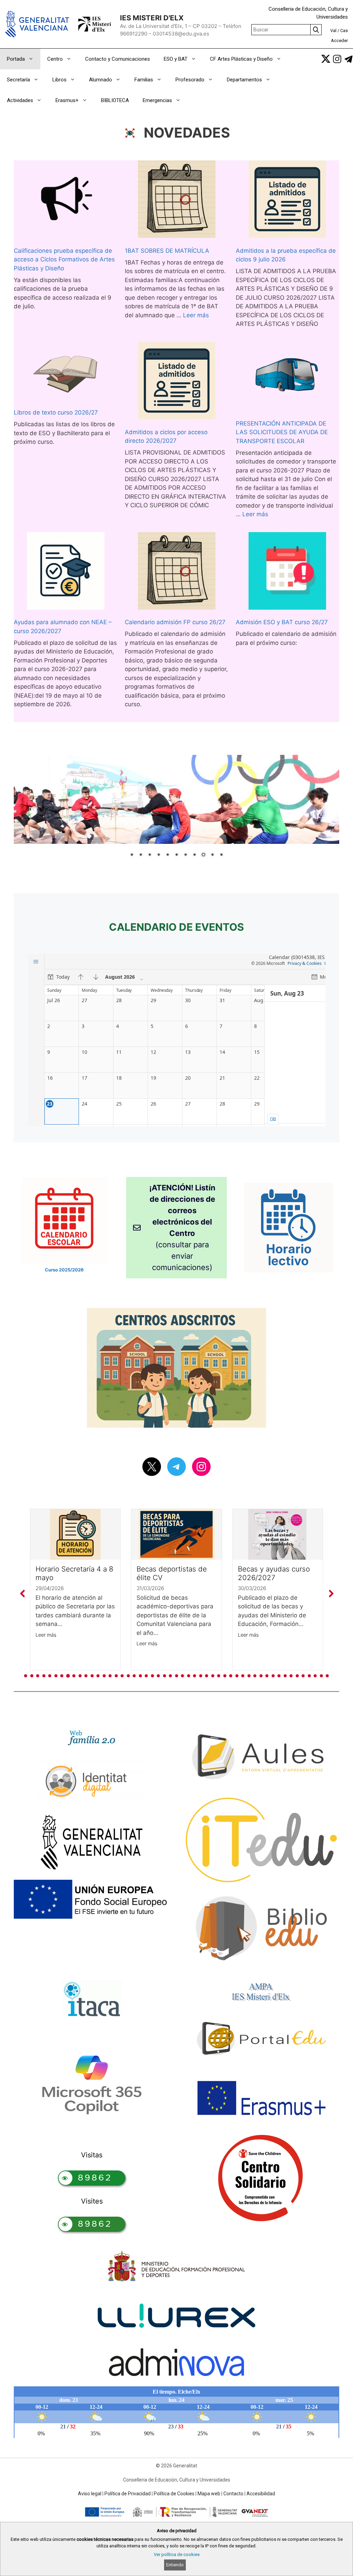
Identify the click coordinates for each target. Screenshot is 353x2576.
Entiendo (175, 2565)
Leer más (196, 315)
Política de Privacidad (128, 2494)
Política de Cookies (174, 2494)
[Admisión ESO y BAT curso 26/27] (287, 572)
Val (333, 31)
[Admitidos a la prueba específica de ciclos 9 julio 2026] (287, 201)
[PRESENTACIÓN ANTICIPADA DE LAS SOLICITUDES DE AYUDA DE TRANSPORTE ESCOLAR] (288, 378)
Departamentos (244, 80)
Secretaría (18, 80)
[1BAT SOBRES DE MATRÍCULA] (177, 201)
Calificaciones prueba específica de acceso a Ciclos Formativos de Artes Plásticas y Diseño (64, 259)
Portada (16, 59)
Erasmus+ (67, 100)
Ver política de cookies (177, 2554)
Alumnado (100, 80)
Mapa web (209, 2494)
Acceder (339, 41)
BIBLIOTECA (115, 100)
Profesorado (190, 80)
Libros (59, 80)
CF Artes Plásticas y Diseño (241, 59)
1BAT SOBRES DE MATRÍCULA (167, 251)
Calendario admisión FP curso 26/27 (175, 622)
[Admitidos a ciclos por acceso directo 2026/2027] (177, 382)
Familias (144, 80)
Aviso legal (90, 2494)
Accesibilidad (261, 2494)
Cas (344, 31)
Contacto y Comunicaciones (118, 59)
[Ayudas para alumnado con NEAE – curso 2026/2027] (66, 572)
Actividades (20, 100)
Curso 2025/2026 (64, 1270)
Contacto (233, 2494)
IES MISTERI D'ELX (152, 18)
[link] (326, 59)
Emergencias (157, 100)
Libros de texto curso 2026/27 (56, 412)
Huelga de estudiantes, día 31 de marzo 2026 (276, 1573)
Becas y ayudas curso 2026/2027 (173, 1573)
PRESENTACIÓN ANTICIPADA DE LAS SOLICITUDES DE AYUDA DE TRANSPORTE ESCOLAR (282, 432)
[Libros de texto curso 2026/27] (66, 372)
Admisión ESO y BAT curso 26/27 (282, 622)
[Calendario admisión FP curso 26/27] (177, 572)
